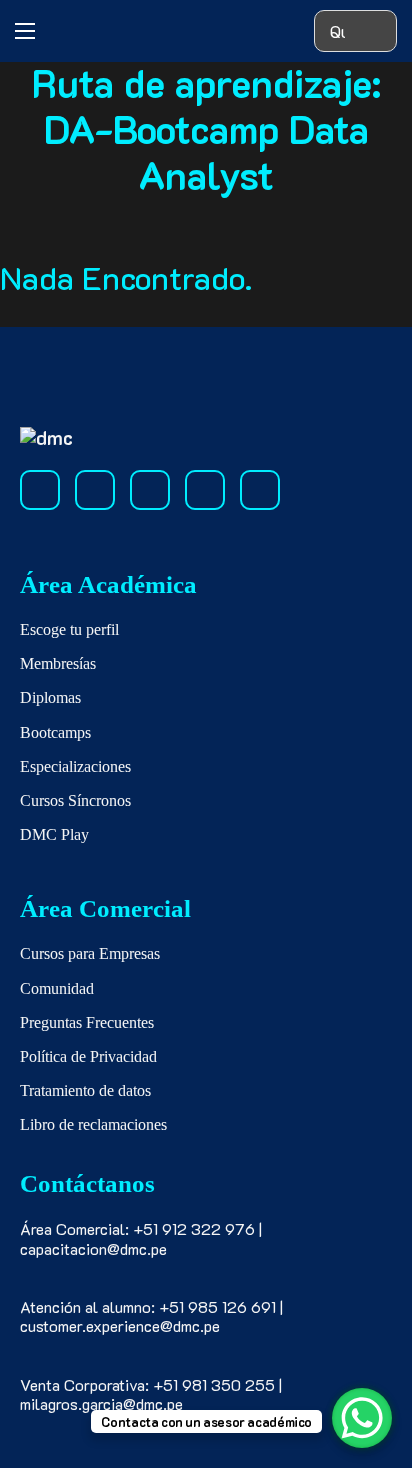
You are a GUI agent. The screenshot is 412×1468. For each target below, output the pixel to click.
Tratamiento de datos (85, 1090)
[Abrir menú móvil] (25, 31)
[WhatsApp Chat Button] (362, 1418)
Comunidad (57, 988)
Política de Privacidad (88, 1056)
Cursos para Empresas (90, 953)
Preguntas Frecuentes (87, 1022)
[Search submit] (375, 31)
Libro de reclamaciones (93, 1124)
